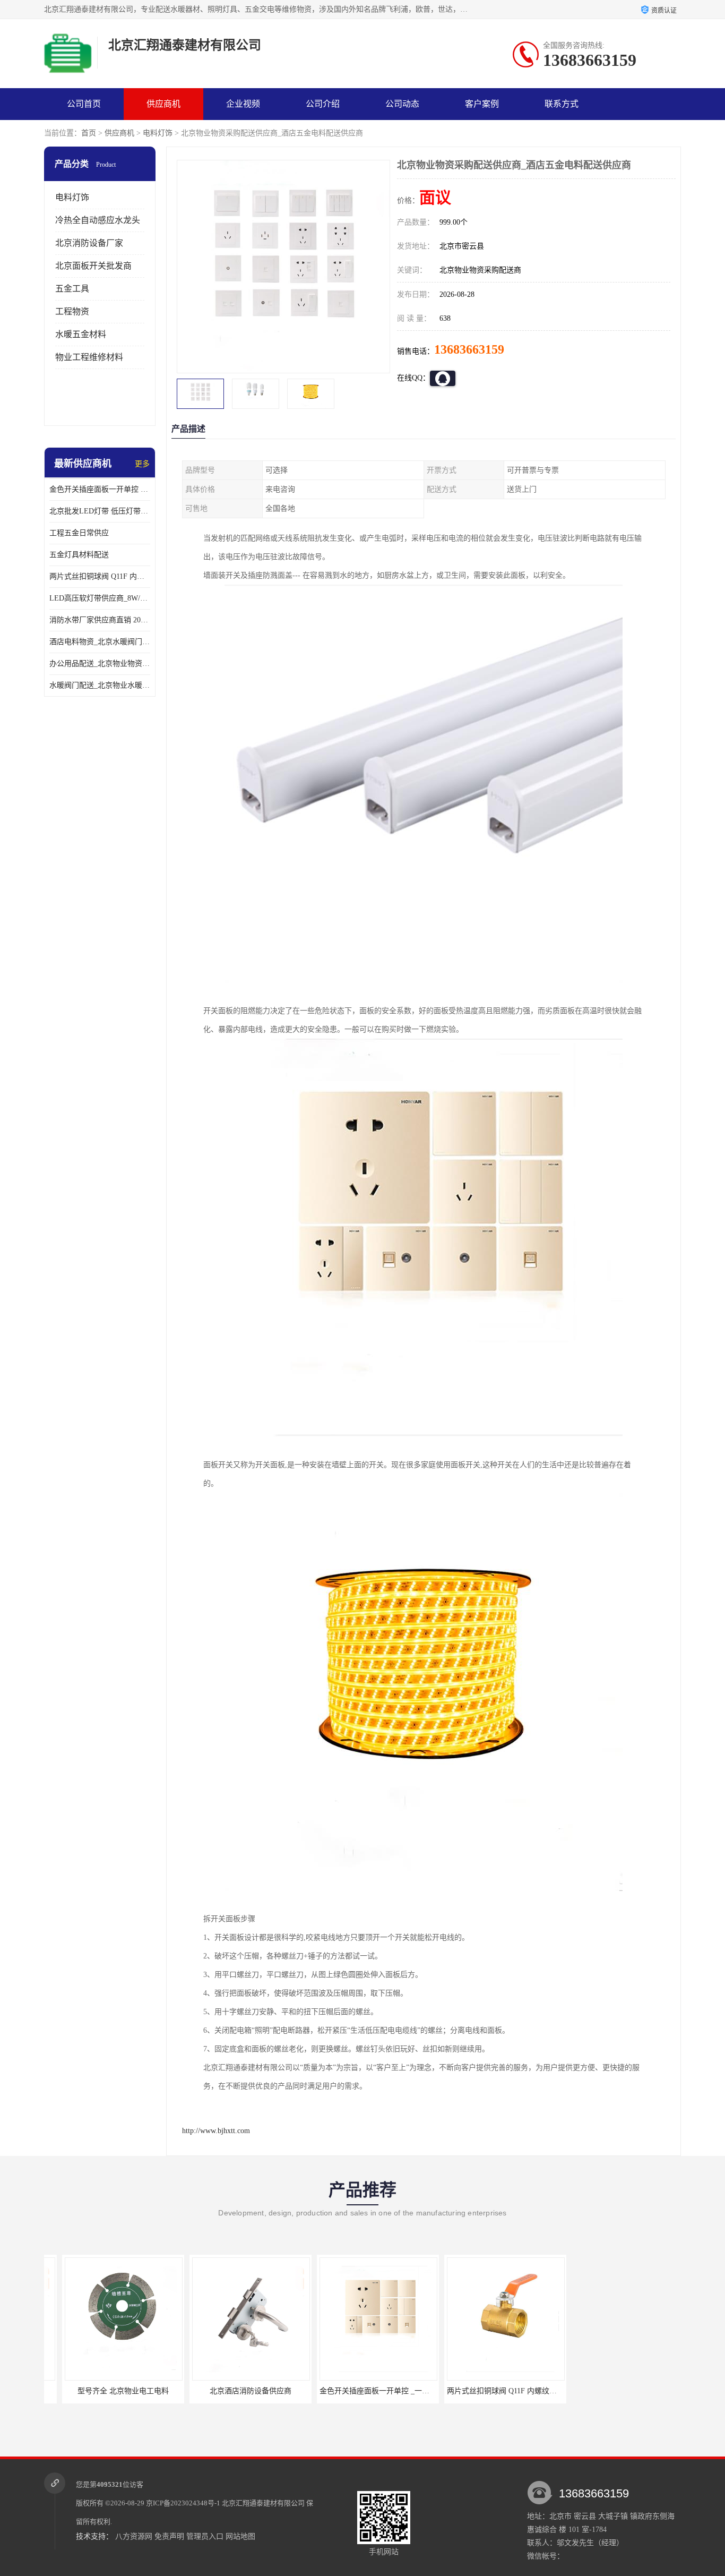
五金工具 (72, 289)
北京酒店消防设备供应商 (232, 2391)
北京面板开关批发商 (93, 266)
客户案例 (482, 104)
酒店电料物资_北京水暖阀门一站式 (100, 642)
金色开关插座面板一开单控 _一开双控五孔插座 (100, 489)
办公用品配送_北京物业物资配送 (100, 664)
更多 (142, 464)
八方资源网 (134, 2536)
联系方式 (562, 104)
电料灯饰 (158, 133)
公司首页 (84, 104)
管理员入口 (205, 2536)
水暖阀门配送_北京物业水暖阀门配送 (100, 685)
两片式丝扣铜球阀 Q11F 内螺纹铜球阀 (100, 576)
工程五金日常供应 (79, 533)
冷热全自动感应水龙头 (98, 220)
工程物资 (72, 311)
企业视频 (243, 104)
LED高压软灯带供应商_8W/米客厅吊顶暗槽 (100, 598)
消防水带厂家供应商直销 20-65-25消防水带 (100, 620)
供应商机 (163, 104)
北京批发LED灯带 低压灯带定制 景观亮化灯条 (100, 511)
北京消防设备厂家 (89, 243)
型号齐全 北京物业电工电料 (105, 2391)
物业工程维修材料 (89, 357)
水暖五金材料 (81, 334)
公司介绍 (323, 104)
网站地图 (240, 2536)
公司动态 (402, 104)
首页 (89, 133)
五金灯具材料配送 (79, 555)
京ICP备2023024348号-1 (183, 2503)
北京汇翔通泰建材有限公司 (263, 2503)
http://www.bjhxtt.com (216, 2131)
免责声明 (169, 2536)
